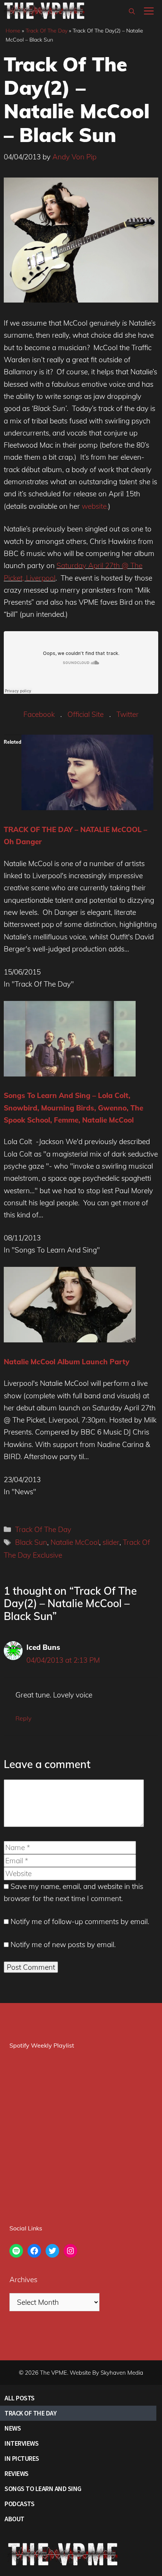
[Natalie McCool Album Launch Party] (70, 1340)
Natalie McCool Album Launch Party (66, 1362)
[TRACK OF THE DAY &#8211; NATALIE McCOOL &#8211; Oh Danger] (87, 808)
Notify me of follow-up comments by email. (80, 1921)
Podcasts (19, 2504)
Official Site (86, 714)
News (13, 2428)
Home (13, 31)
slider (111, 1542)
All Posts (20, 2398)
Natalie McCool (75, 1542)
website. (95, 506)
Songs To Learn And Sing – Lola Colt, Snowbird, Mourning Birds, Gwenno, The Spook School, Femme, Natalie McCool (73, 1108)
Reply (23, 1718)
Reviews (17, 2473)
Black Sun (31, 1542)
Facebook (39, 714)
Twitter (128, 714)
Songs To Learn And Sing (43, 2489)
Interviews (21, 2443)
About (15, 2519)
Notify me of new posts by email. (63, 1944)
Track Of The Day (47, 31)
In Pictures (22, 2458)
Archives (23, 2279)
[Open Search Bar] (132, 11)
